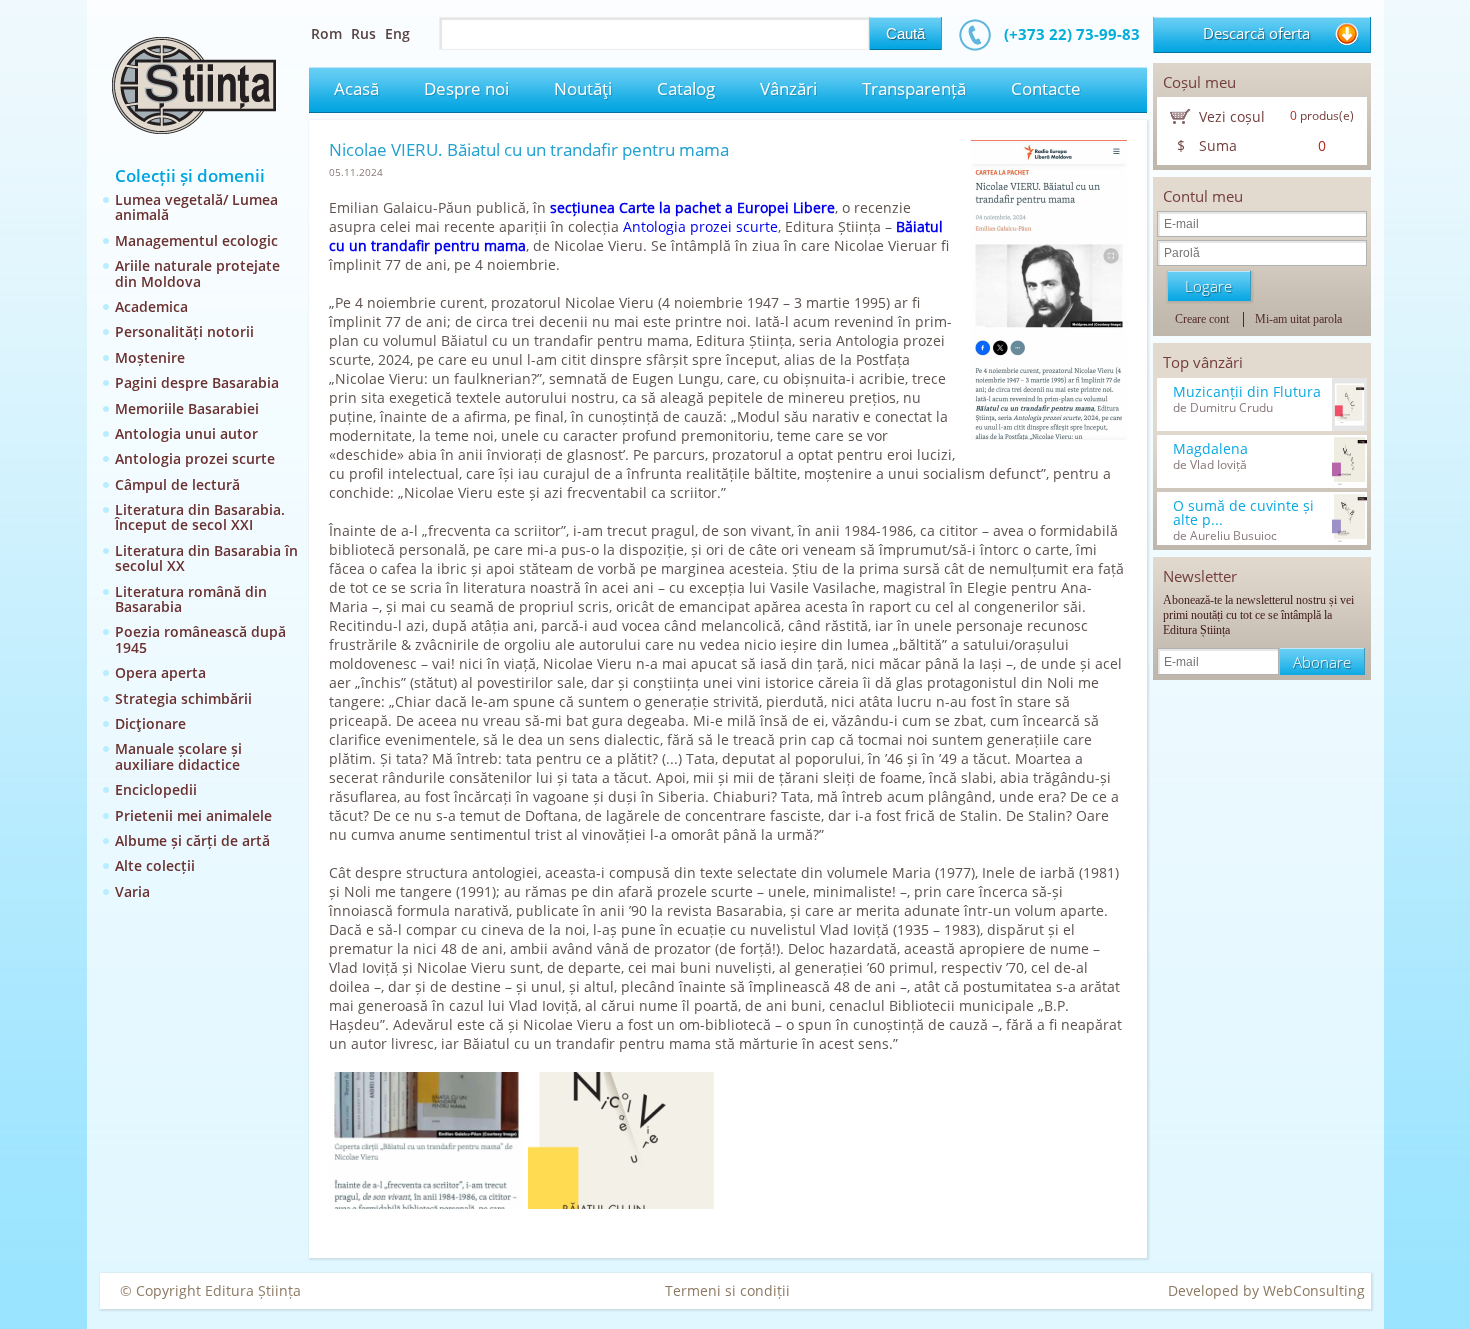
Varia (132, 891)
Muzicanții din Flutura (1247, 392)
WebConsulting (1314, 1290)
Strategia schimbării (183, 698)
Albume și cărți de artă (192, 840)
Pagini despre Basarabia (197, 382)
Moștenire (150, 357)
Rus (363, 33)
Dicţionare (150, 723)
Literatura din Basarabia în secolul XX (206, 558)
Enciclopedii (156, 789)
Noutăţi (583, 88)
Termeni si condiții (727, 1290)
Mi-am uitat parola (1298, 319)
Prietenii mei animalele (193, 815)
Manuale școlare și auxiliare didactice (178, 756)
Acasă (356, 88)
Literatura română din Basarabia (191, 599)
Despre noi (466, 88)
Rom (326, 33)
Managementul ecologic (196, 240)
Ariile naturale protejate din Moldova (197, 273)
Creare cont (1202, 319)
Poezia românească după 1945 (200, 639)
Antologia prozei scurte (195, 458)
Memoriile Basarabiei (187, 408)
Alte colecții (155, 865)
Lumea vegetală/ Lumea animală (196, 207)
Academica (151, 306)
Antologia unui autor (186, 433)
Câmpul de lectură (177, 484)
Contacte (1046, 88)
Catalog (686, 88)
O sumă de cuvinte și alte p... (1243, 513)
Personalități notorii (184, 331)
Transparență (914, 88)
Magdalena (1210, 449)
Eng (397, 33)
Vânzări (788, 88)
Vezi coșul (1232, 116)
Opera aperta (160, 672)
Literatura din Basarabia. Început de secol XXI (200, 517)
